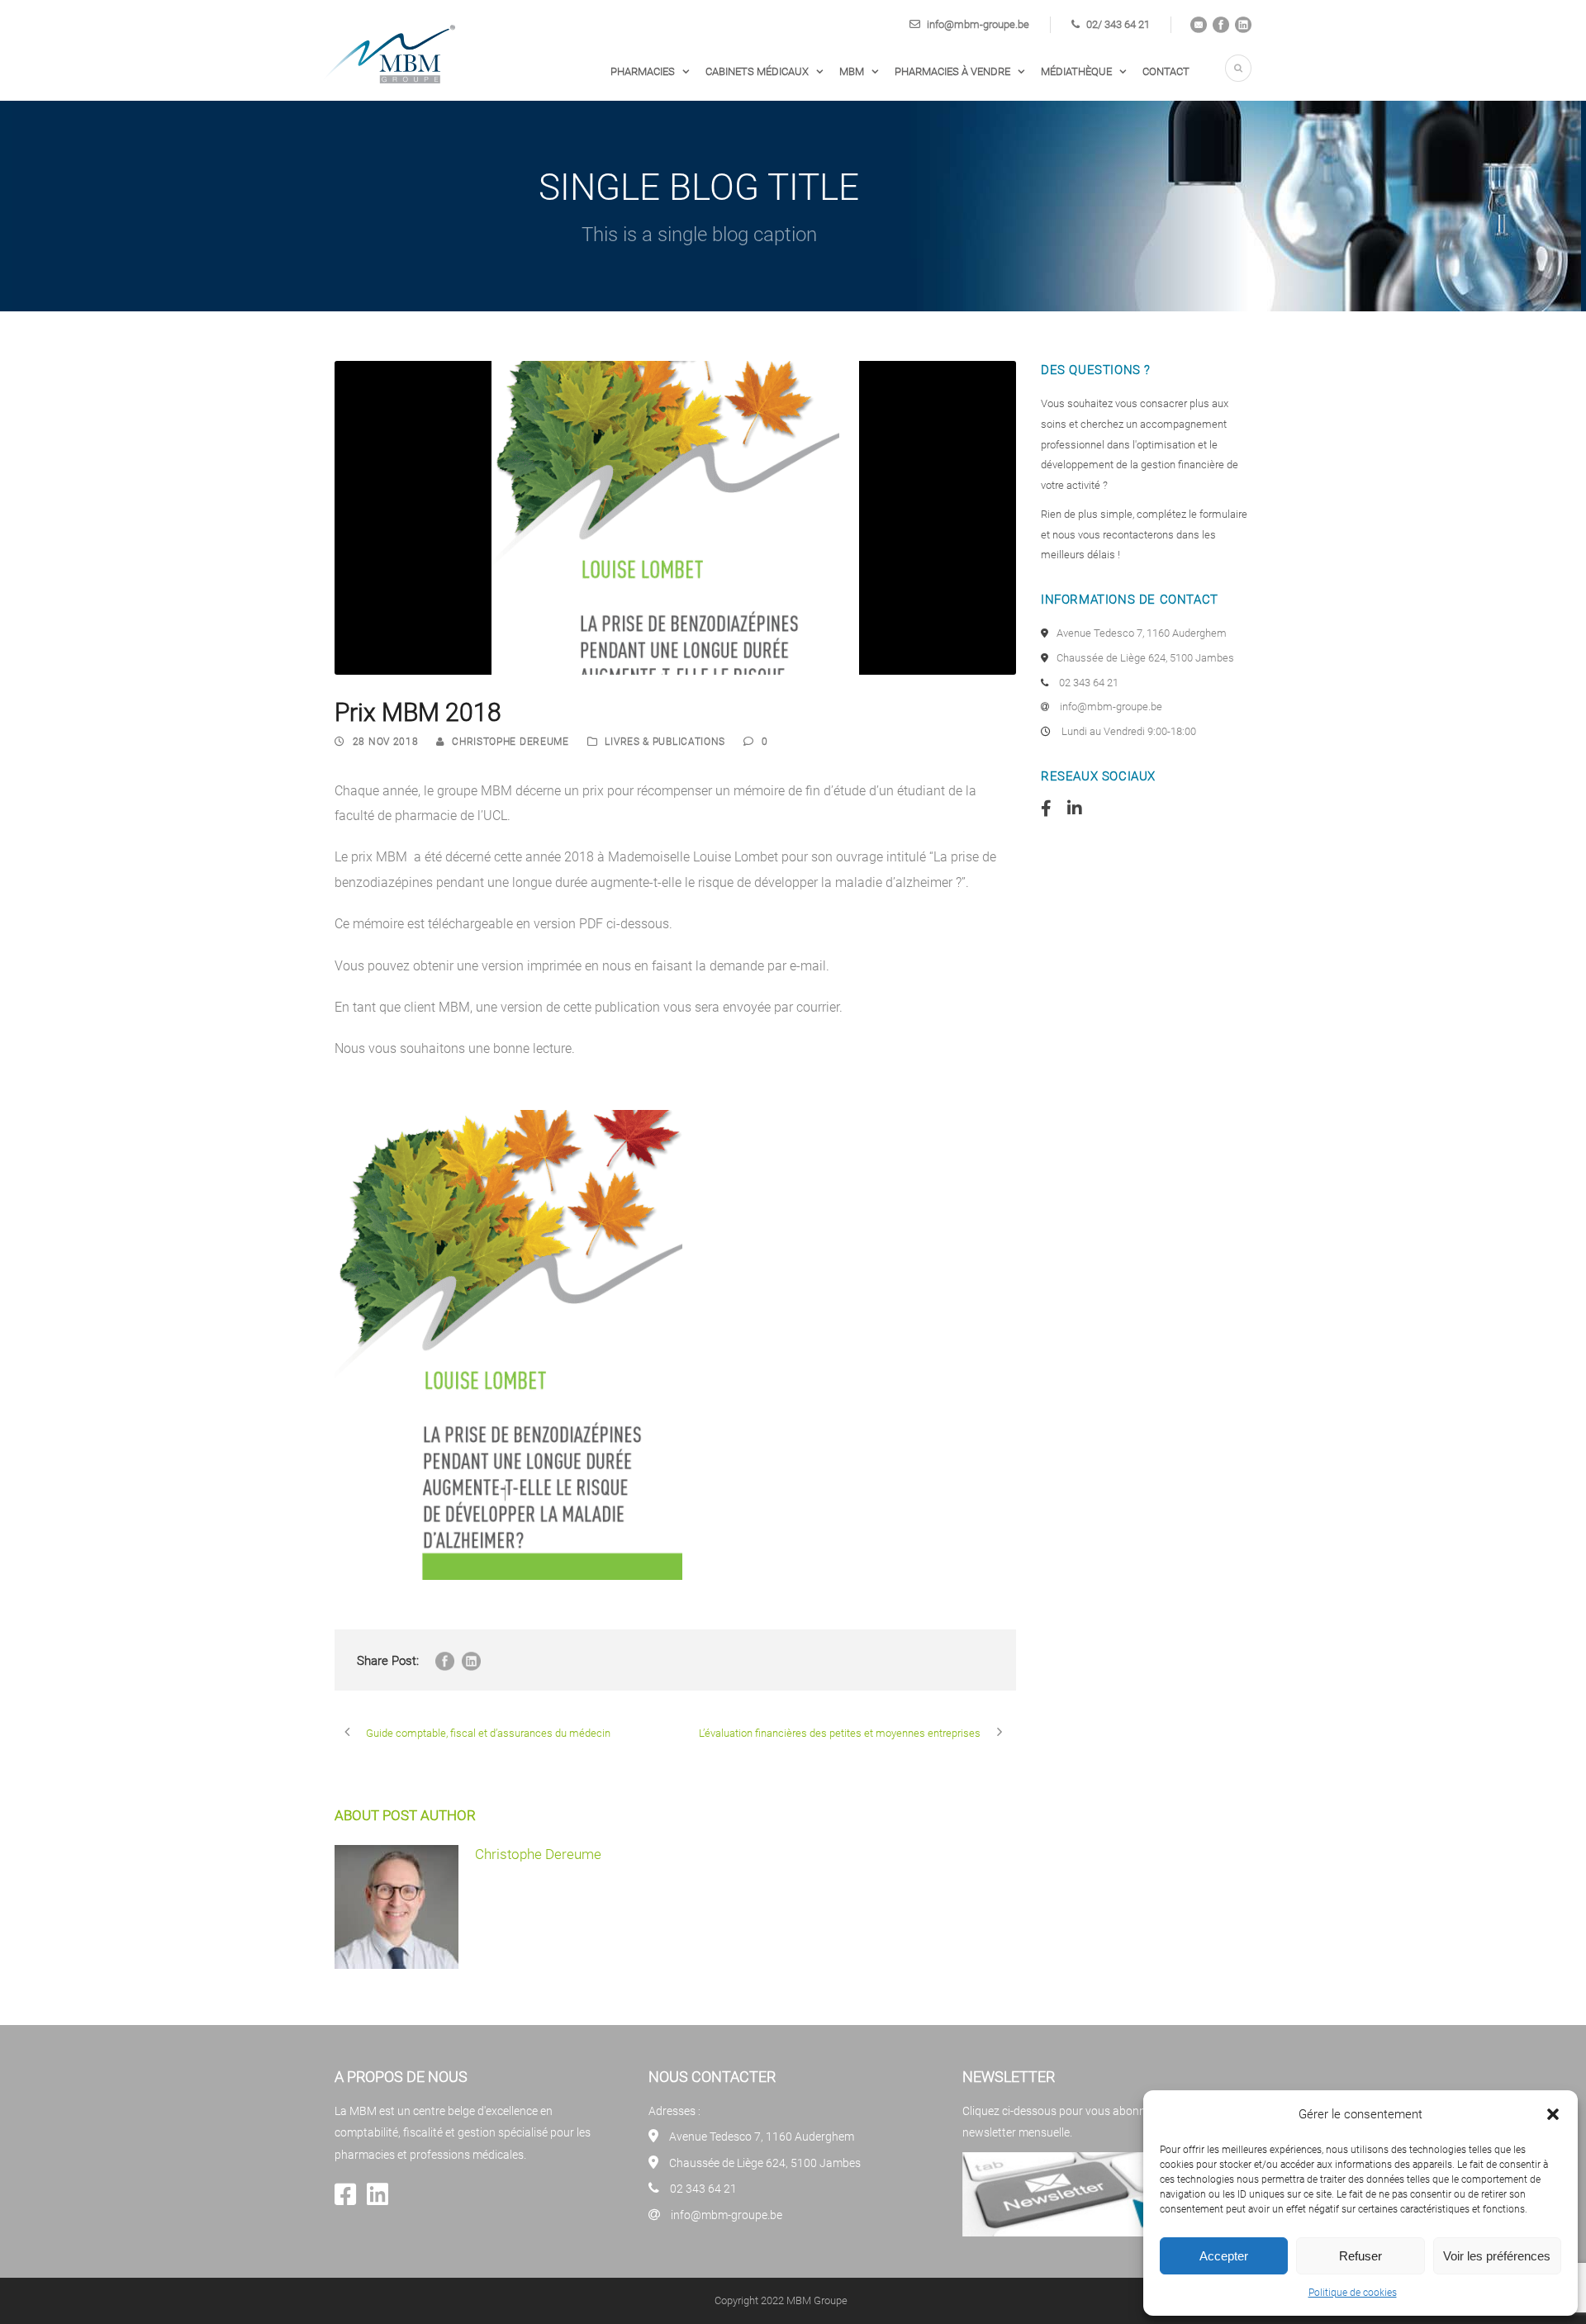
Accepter (1224, 2256)
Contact (1166, 71)
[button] (1553, 2114)
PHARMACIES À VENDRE (952, 71)
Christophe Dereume (510, 742)
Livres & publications (665, 742)
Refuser (1360, 2256)
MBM (852, 71)
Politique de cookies (1353, 2293)
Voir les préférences (1497, 2256)
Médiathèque (1076, 71)
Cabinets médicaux (757, 71)
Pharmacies (643, 71)
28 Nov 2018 (386, 742)
